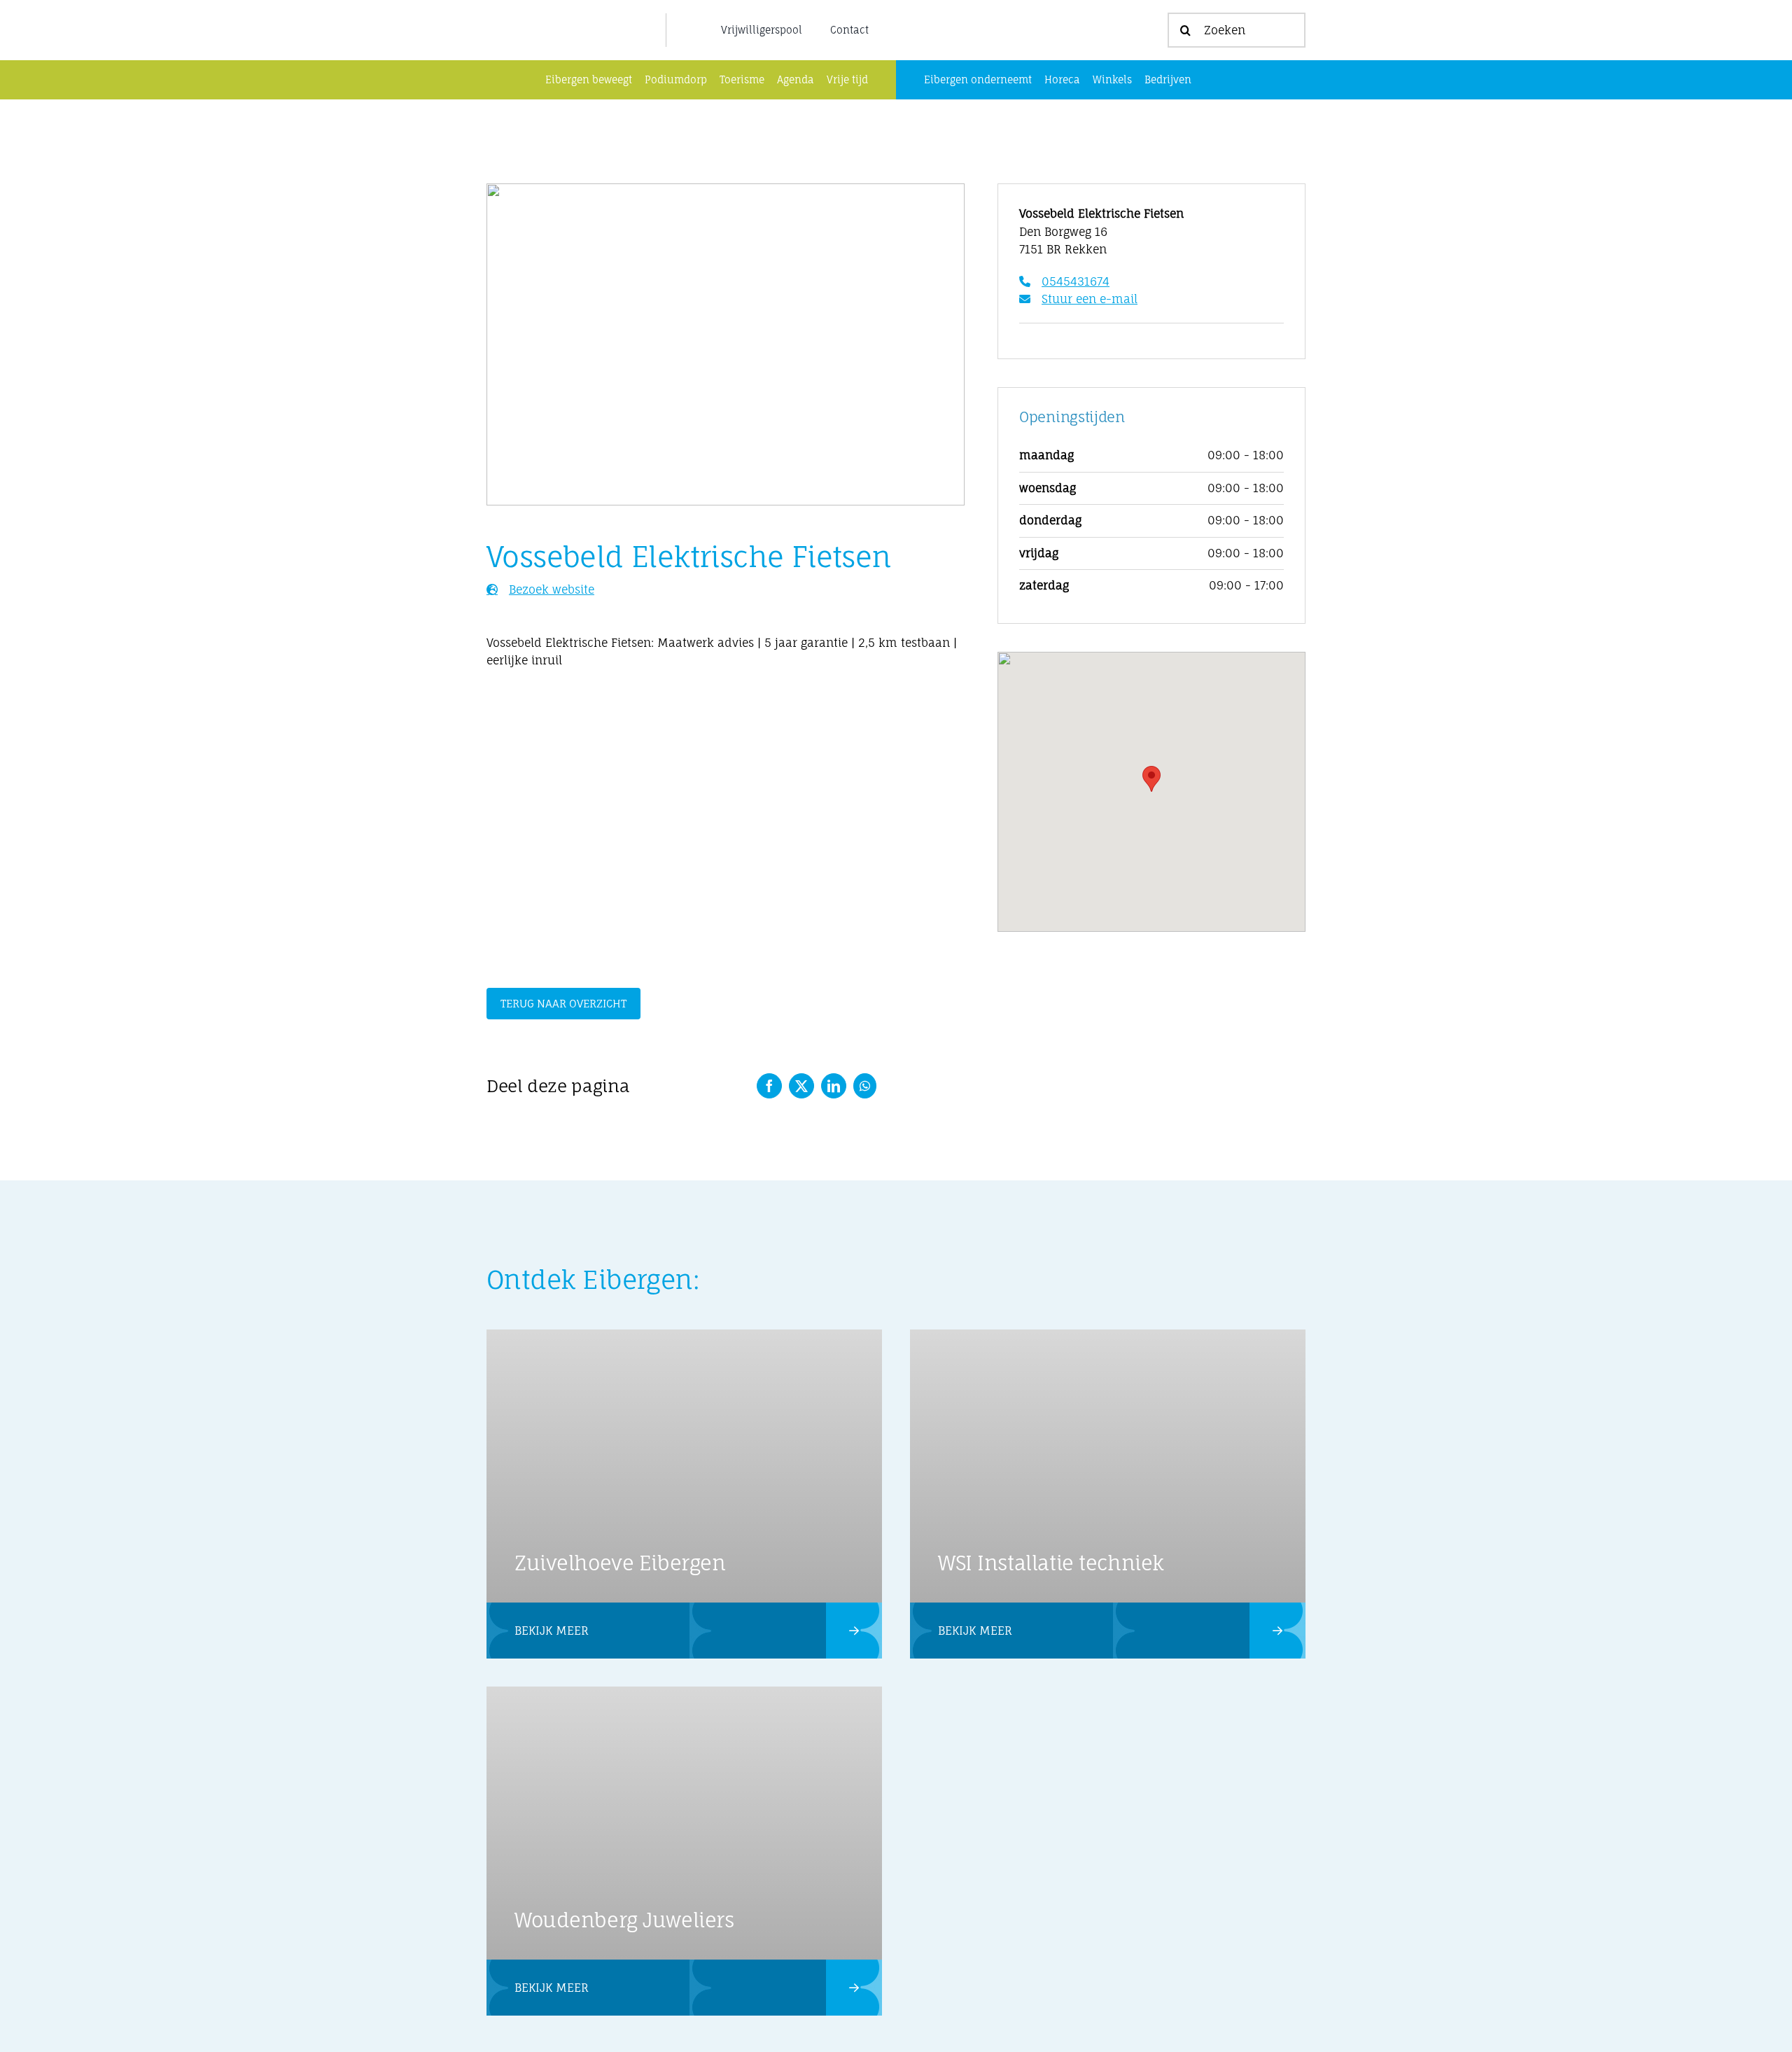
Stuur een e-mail (1090, 299)
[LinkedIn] (834, 1086)
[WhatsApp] (865, 1086)
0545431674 (1076, 281)
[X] (801, 1086)
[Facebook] (769, 1086)
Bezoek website (552, 589)
